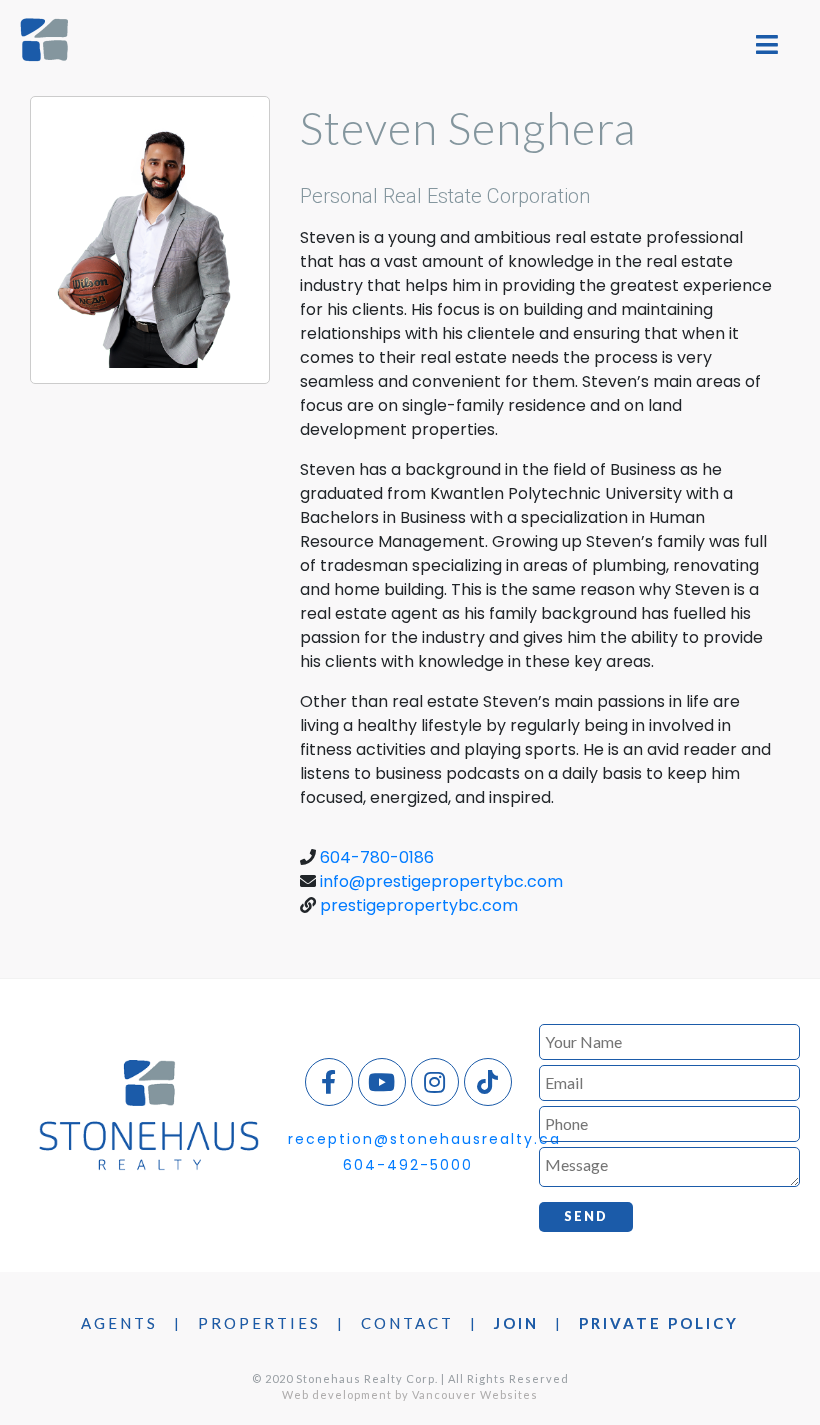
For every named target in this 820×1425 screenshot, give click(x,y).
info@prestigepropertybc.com (441, 881)
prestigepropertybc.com (419, 905)
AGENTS (119, 1323)
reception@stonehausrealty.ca (424, 1139)
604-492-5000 (408, 1165)
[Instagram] (435, 1082)
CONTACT (407, 1323)
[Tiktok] (488, 1082)
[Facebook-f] (329, 1082)
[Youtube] (382, 1082)
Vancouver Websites (475, 1394)
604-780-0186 (377, 857)
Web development (337, 1394)
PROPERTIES (259, 1323)
